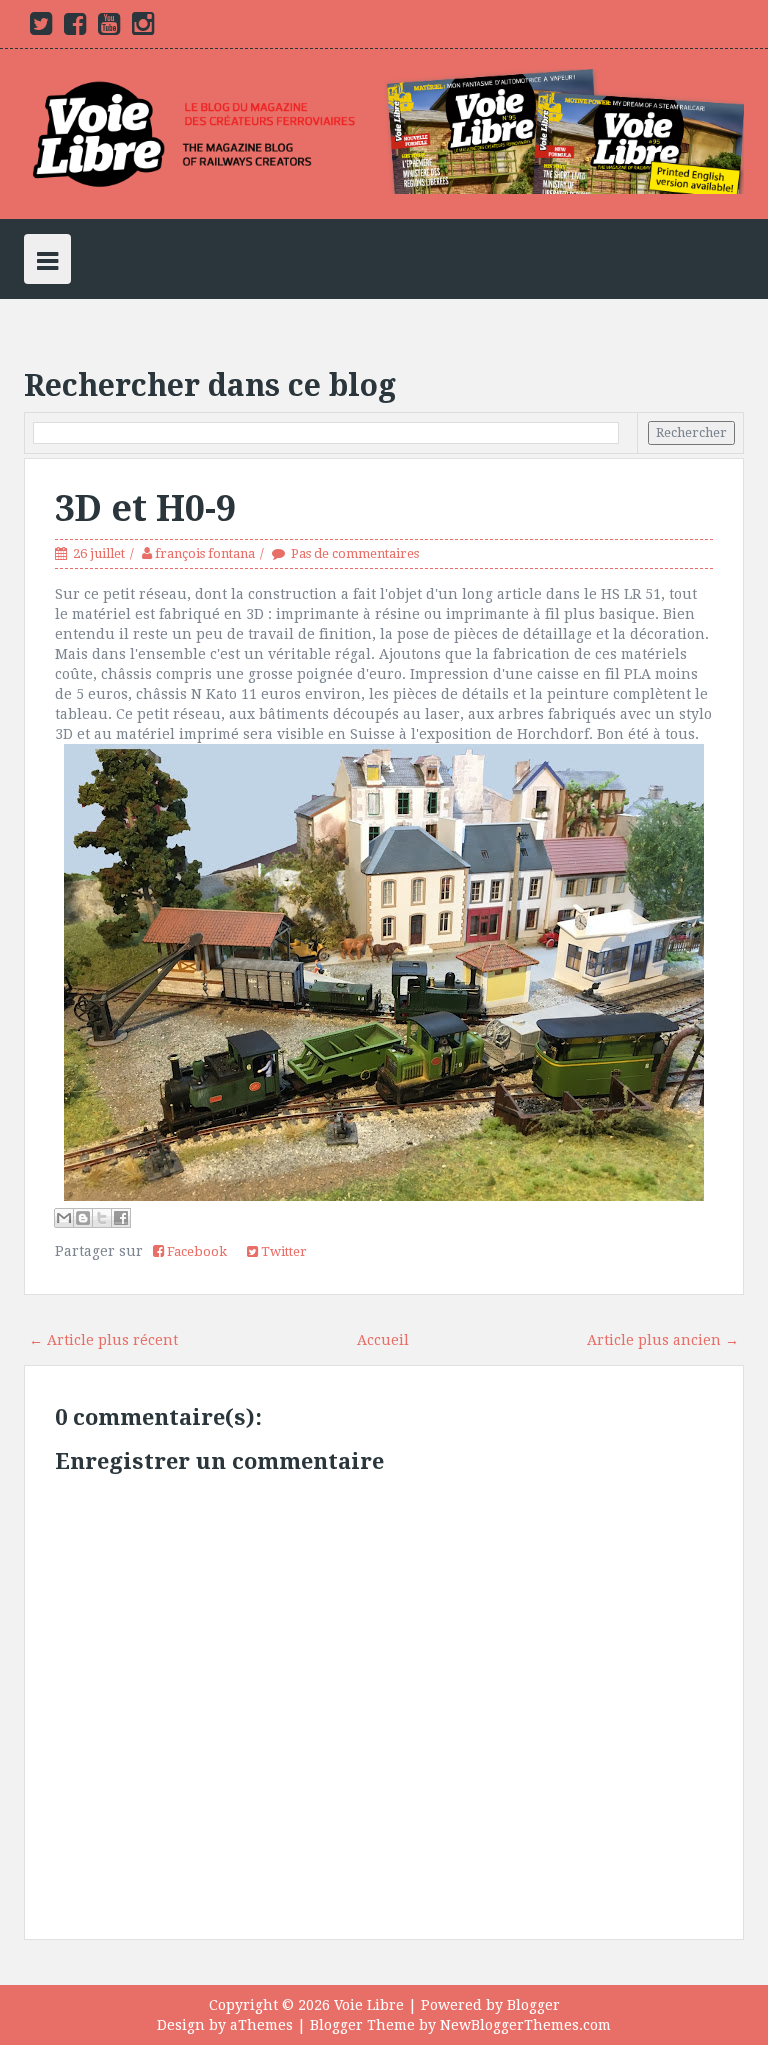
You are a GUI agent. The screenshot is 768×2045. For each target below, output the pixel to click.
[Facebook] (75, 28)
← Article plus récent (103, 1340)
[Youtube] (109, 28)
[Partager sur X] (102, 1218)
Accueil (383, 1340)
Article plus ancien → (663, 1340)
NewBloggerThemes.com (525, 2025)
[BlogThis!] (83, 1218)
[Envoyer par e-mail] (64, 1218)
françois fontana (205, 553)
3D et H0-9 (145, 508)
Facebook (195, 1251)
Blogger (533, 2005)
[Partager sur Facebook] (121, 1218)
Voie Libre (369, 2005)
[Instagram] (143, 28)
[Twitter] (41, 28)
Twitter (282, 1251)
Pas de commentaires (355, 553)
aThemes (261, 2025)
